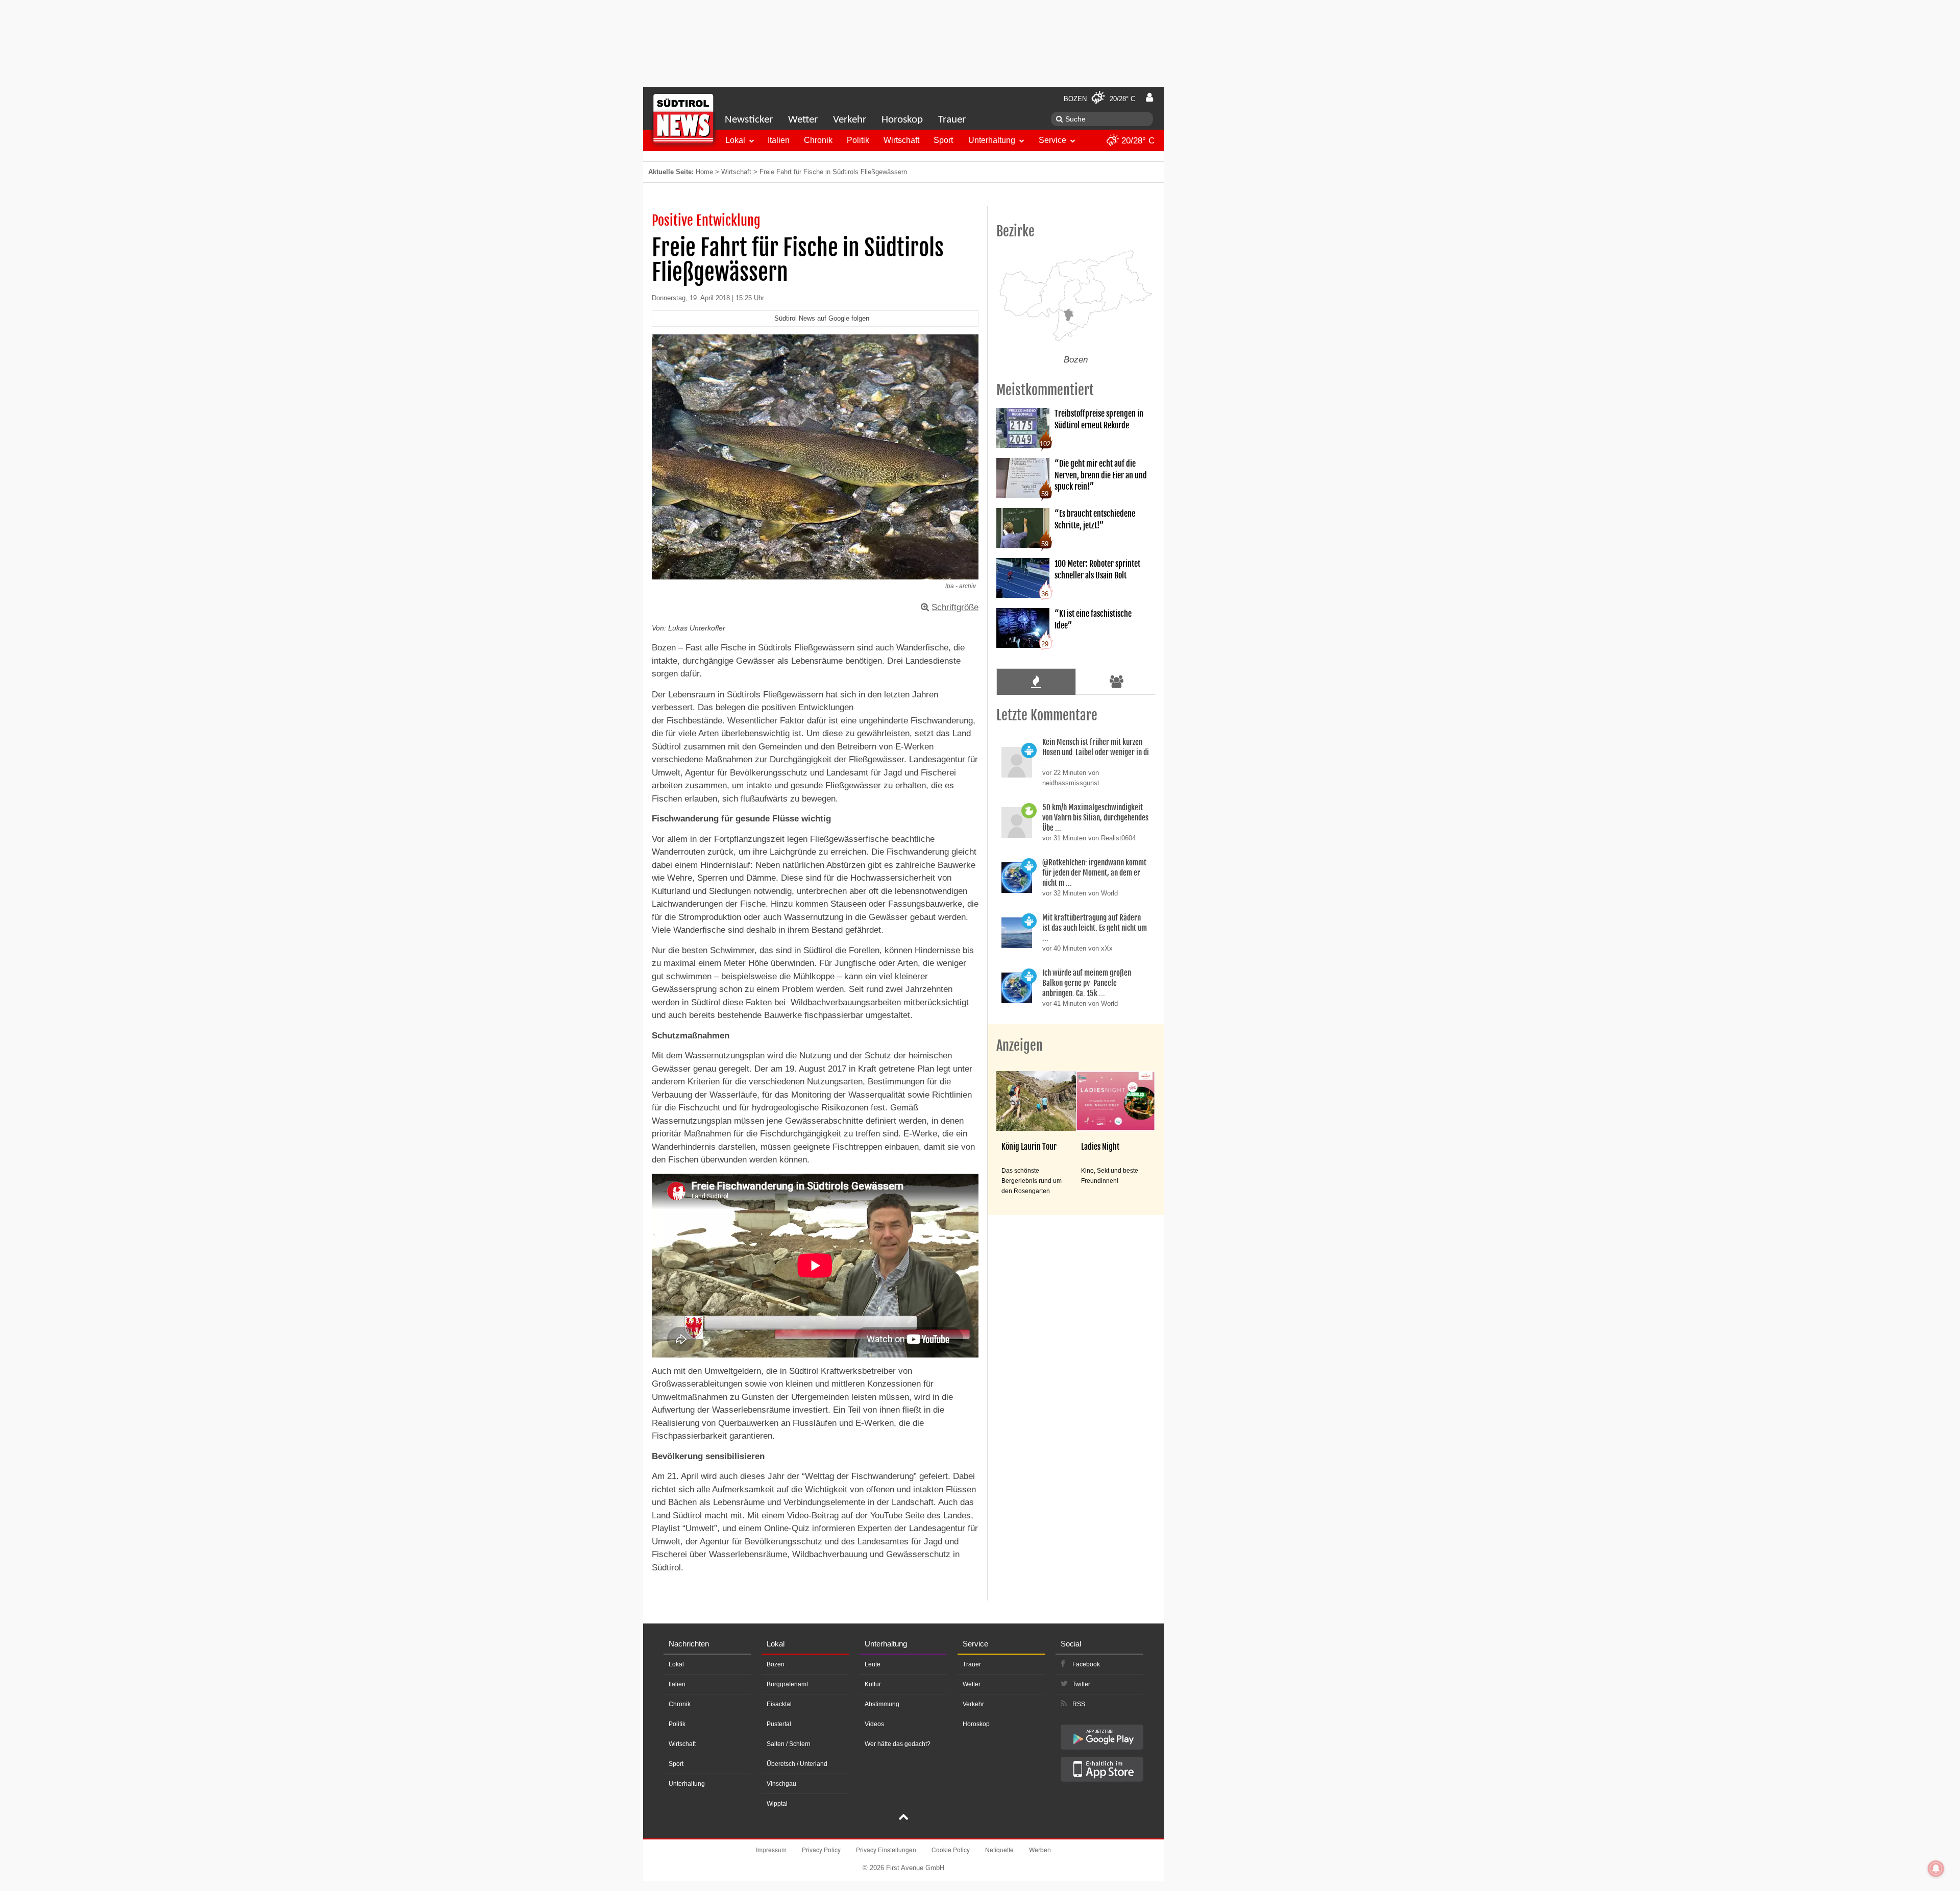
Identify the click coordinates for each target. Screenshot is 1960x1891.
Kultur (873, 1684)
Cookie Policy (951, 1849)
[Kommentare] (1036, 682)
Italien (779, 140)
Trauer (952, 120)
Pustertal (779, 1724)
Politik (858, 140)
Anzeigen (1020, 1046)
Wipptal (777, 1804)
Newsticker (749, 120)
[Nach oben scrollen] (903, 1818)
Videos (874, 1724)
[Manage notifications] (1936, 1869)
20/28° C (1137, 141)
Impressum (771, 1849)
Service (1052, 140)
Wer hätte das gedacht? (898, 1744)
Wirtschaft (901, 140)
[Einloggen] (1149, 98)
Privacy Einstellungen (886, 1849)
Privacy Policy (821, 1849)
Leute (873, 1664)
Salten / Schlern (789, 1744)
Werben (1040, 1849)
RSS (1079, 1704)
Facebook (1086, 1664)
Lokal (735, 140)
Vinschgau (781, 1784)
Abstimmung (882, 1704)
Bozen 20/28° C (1099, 99)
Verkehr (850, 120)
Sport (943, 140)
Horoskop (902, 120)
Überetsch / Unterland (797, 1764)
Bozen (776, 1664)
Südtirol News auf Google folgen (822, 318)
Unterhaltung (992, 140)
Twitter (1081, 1684)
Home (704, 172)
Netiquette (999, 1849)
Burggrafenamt (787, 1684)
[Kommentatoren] (1117, 682)
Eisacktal (779, 1704)
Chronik (818, 140)
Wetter (803, 120)
